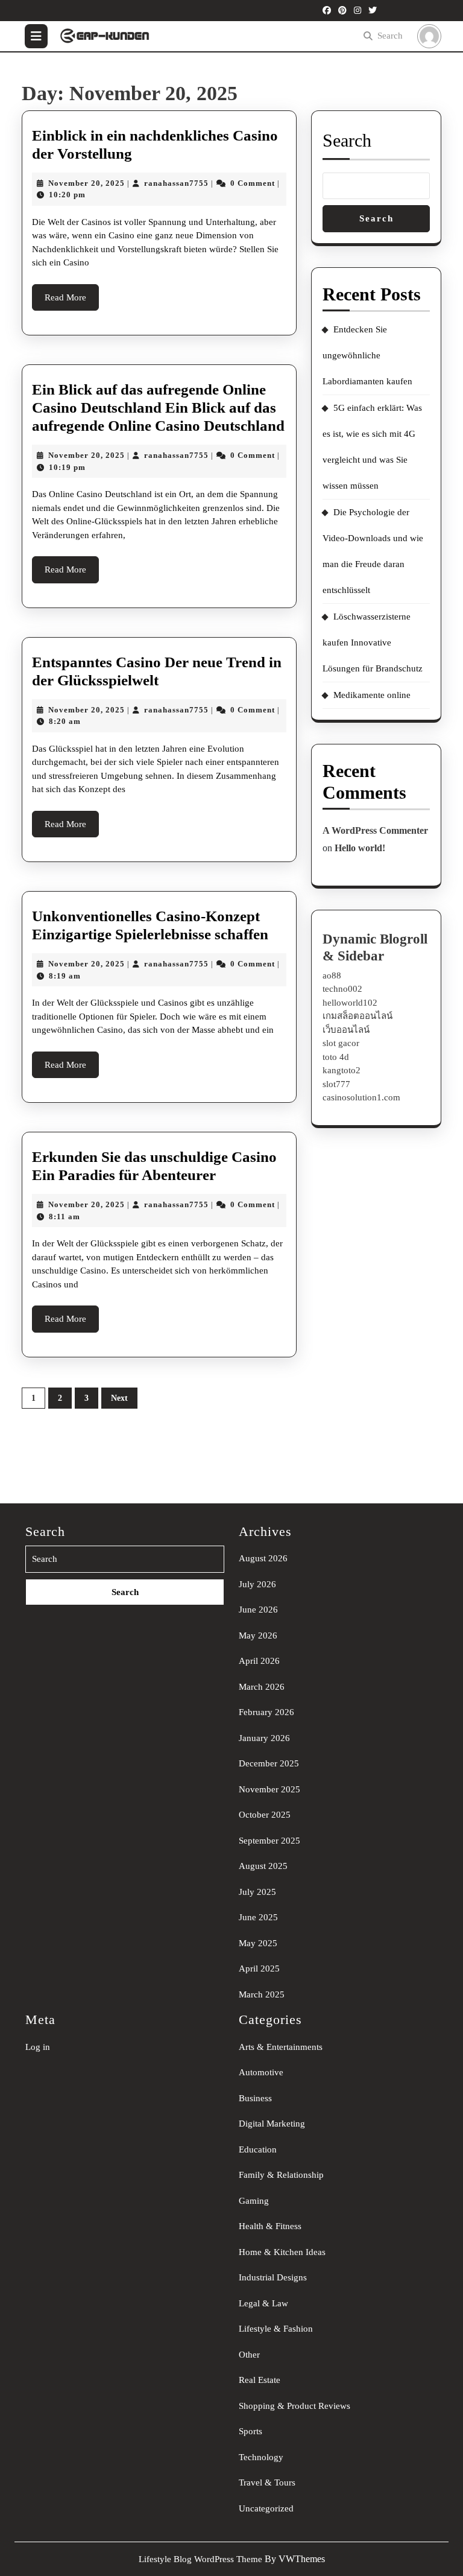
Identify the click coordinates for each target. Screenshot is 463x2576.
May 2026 (258, 1635)
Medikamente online (372, 695)
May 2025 (258, 1943)
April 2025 (259, 1968)
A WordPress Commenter (375, 830)
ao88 (332, 976)
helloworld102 (350, 1003)
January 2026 (264, 1738)
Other (249, 2355)
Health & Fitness (270, 2226)
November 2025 (269, 1789)
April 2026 (259, 1661)
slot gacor (341, 1043)
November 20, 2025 (87, 183)
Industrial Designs (273, 2277)
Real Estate (260, 2380)
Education (258, 2149)
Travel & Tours (267, 2482)
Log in (38, 2047)
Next (119, 1398)
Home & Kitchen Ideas (282, 2252)
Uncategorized (266, 2508)
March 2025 (262, 1994)
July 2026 (257, 1584)
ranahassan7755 (176, 183)
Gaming (254, 2201)
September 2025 (269, 1841)
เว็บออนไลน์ (346, 1030)
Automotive (261, 2072)
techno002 (342, 989)
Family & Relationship (281, 2175)
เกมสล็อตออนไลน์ (357, 1016)
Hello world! (360, 848)
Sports (250, 2431)
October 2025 (265, 1815)
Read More (72, 302)
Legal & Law (263, 2303)
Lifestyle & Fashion (276, 2329)
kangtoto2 (342, 1070)
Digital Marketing (272, 2124)
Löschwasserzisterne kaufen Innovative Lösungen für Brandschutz (373, 642)
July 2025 (257, 1892)
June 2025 (258, 1917)
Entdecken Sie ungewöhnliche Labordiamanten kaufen (367, 355)
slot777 (336, 1084)
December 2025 (269, 1763)
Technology (261, 2457)
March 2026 (262, 1687)
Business (255, 2098)
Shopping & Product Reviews (294, 2406)
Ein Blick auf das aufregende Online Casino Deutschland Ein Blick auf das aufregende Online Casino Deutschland (158, 408)
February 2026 (266, 1712)
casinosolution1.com (361, 1097)
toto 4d (336, 1057)
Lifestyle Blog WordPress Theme (200, 2559)
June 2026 (258, 1610)
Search (390, 36)
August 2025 (263, 1866)
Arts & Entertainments (281, 2047)
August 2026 (263, 1558)
